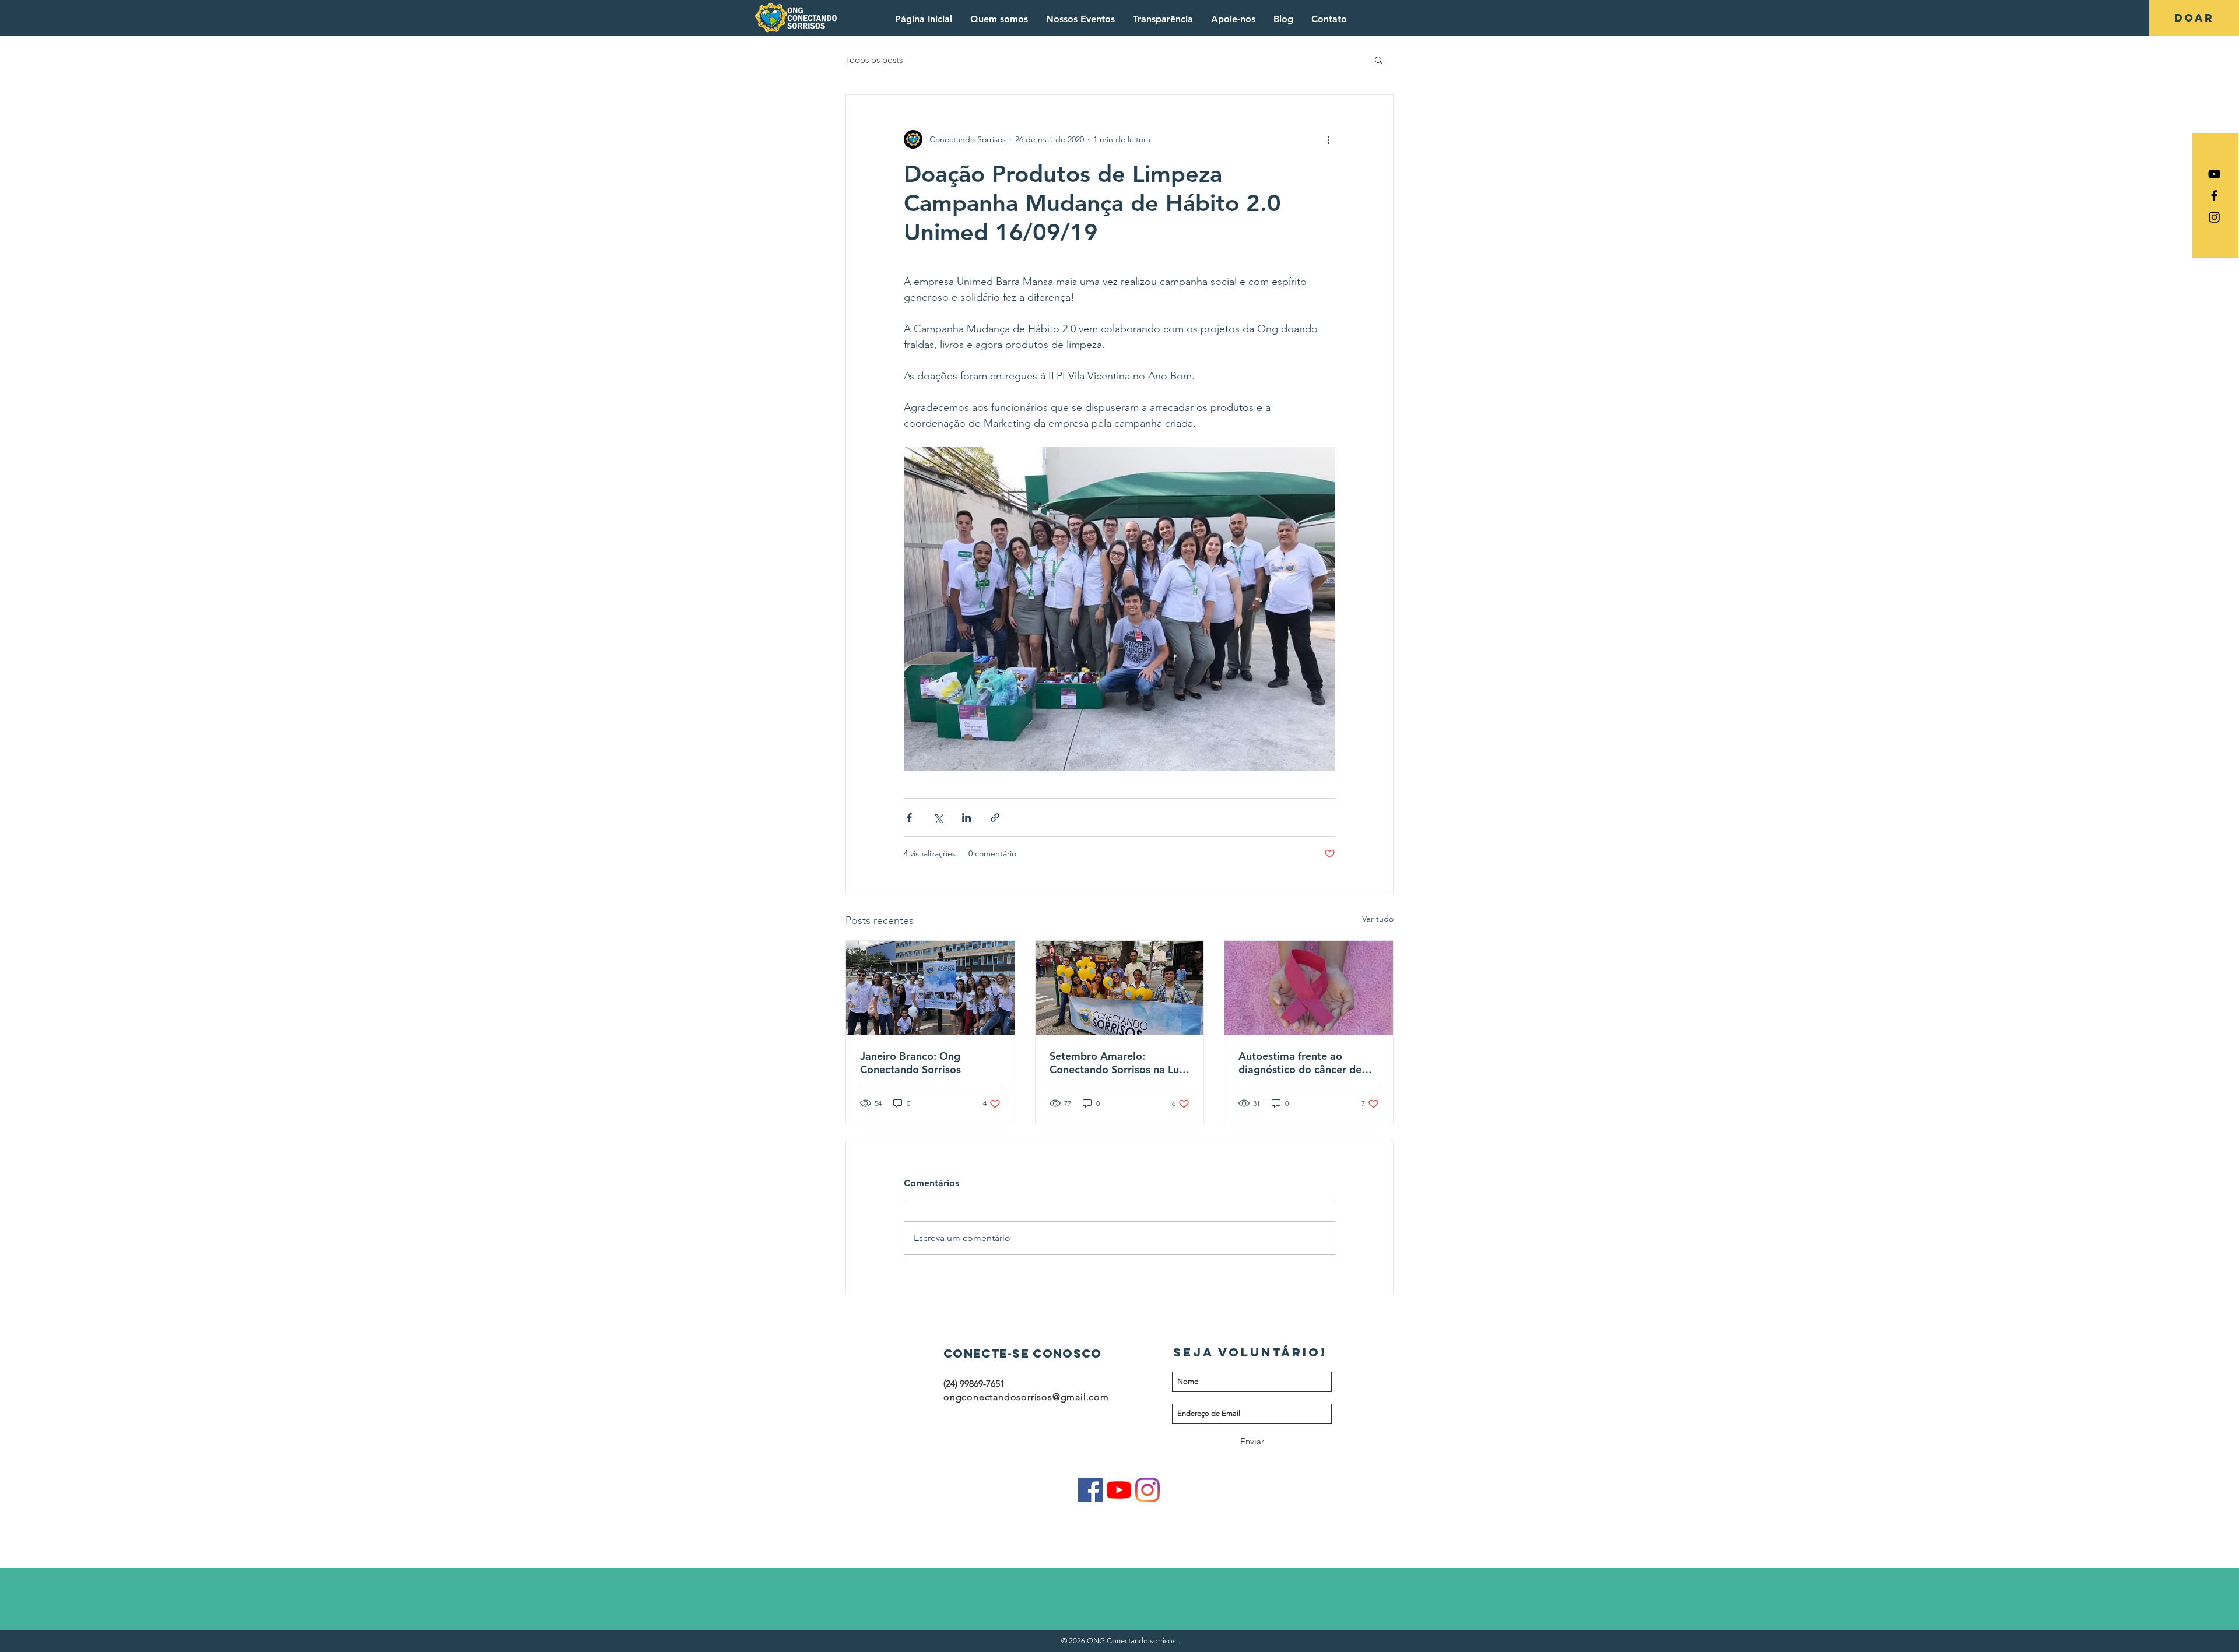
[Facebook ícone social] (1090, 1490)
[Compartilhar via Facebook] (909, 818)
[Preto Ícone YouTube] (2214, 174)
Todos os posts (874, 60)
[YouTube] (1119, 1490)
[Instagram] (1147, 1490)
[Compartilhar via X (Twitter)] (938, 818)
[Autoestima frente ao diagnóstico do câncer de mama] (1309, 988)
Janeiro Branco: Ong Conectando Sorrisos (910, 1063)
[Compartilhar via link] (995, 818)
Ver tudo (1378, 919)
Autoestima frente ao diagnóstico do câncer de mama (1300, 1063)
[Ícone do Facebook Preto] (2214, 196)
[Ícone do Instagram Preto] (2214, 217)
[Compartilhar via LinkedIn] (966, 818)
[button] (1379, 59)
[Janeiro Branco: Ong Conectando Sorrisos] (930, 988)
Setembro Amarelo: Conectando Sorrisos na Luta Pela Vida (1119, 1063)
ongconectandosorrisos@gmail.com (1026, 1397)
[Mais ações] (1328, 139)
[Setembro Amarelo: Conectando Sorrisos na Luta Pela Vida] (1120, 988)
